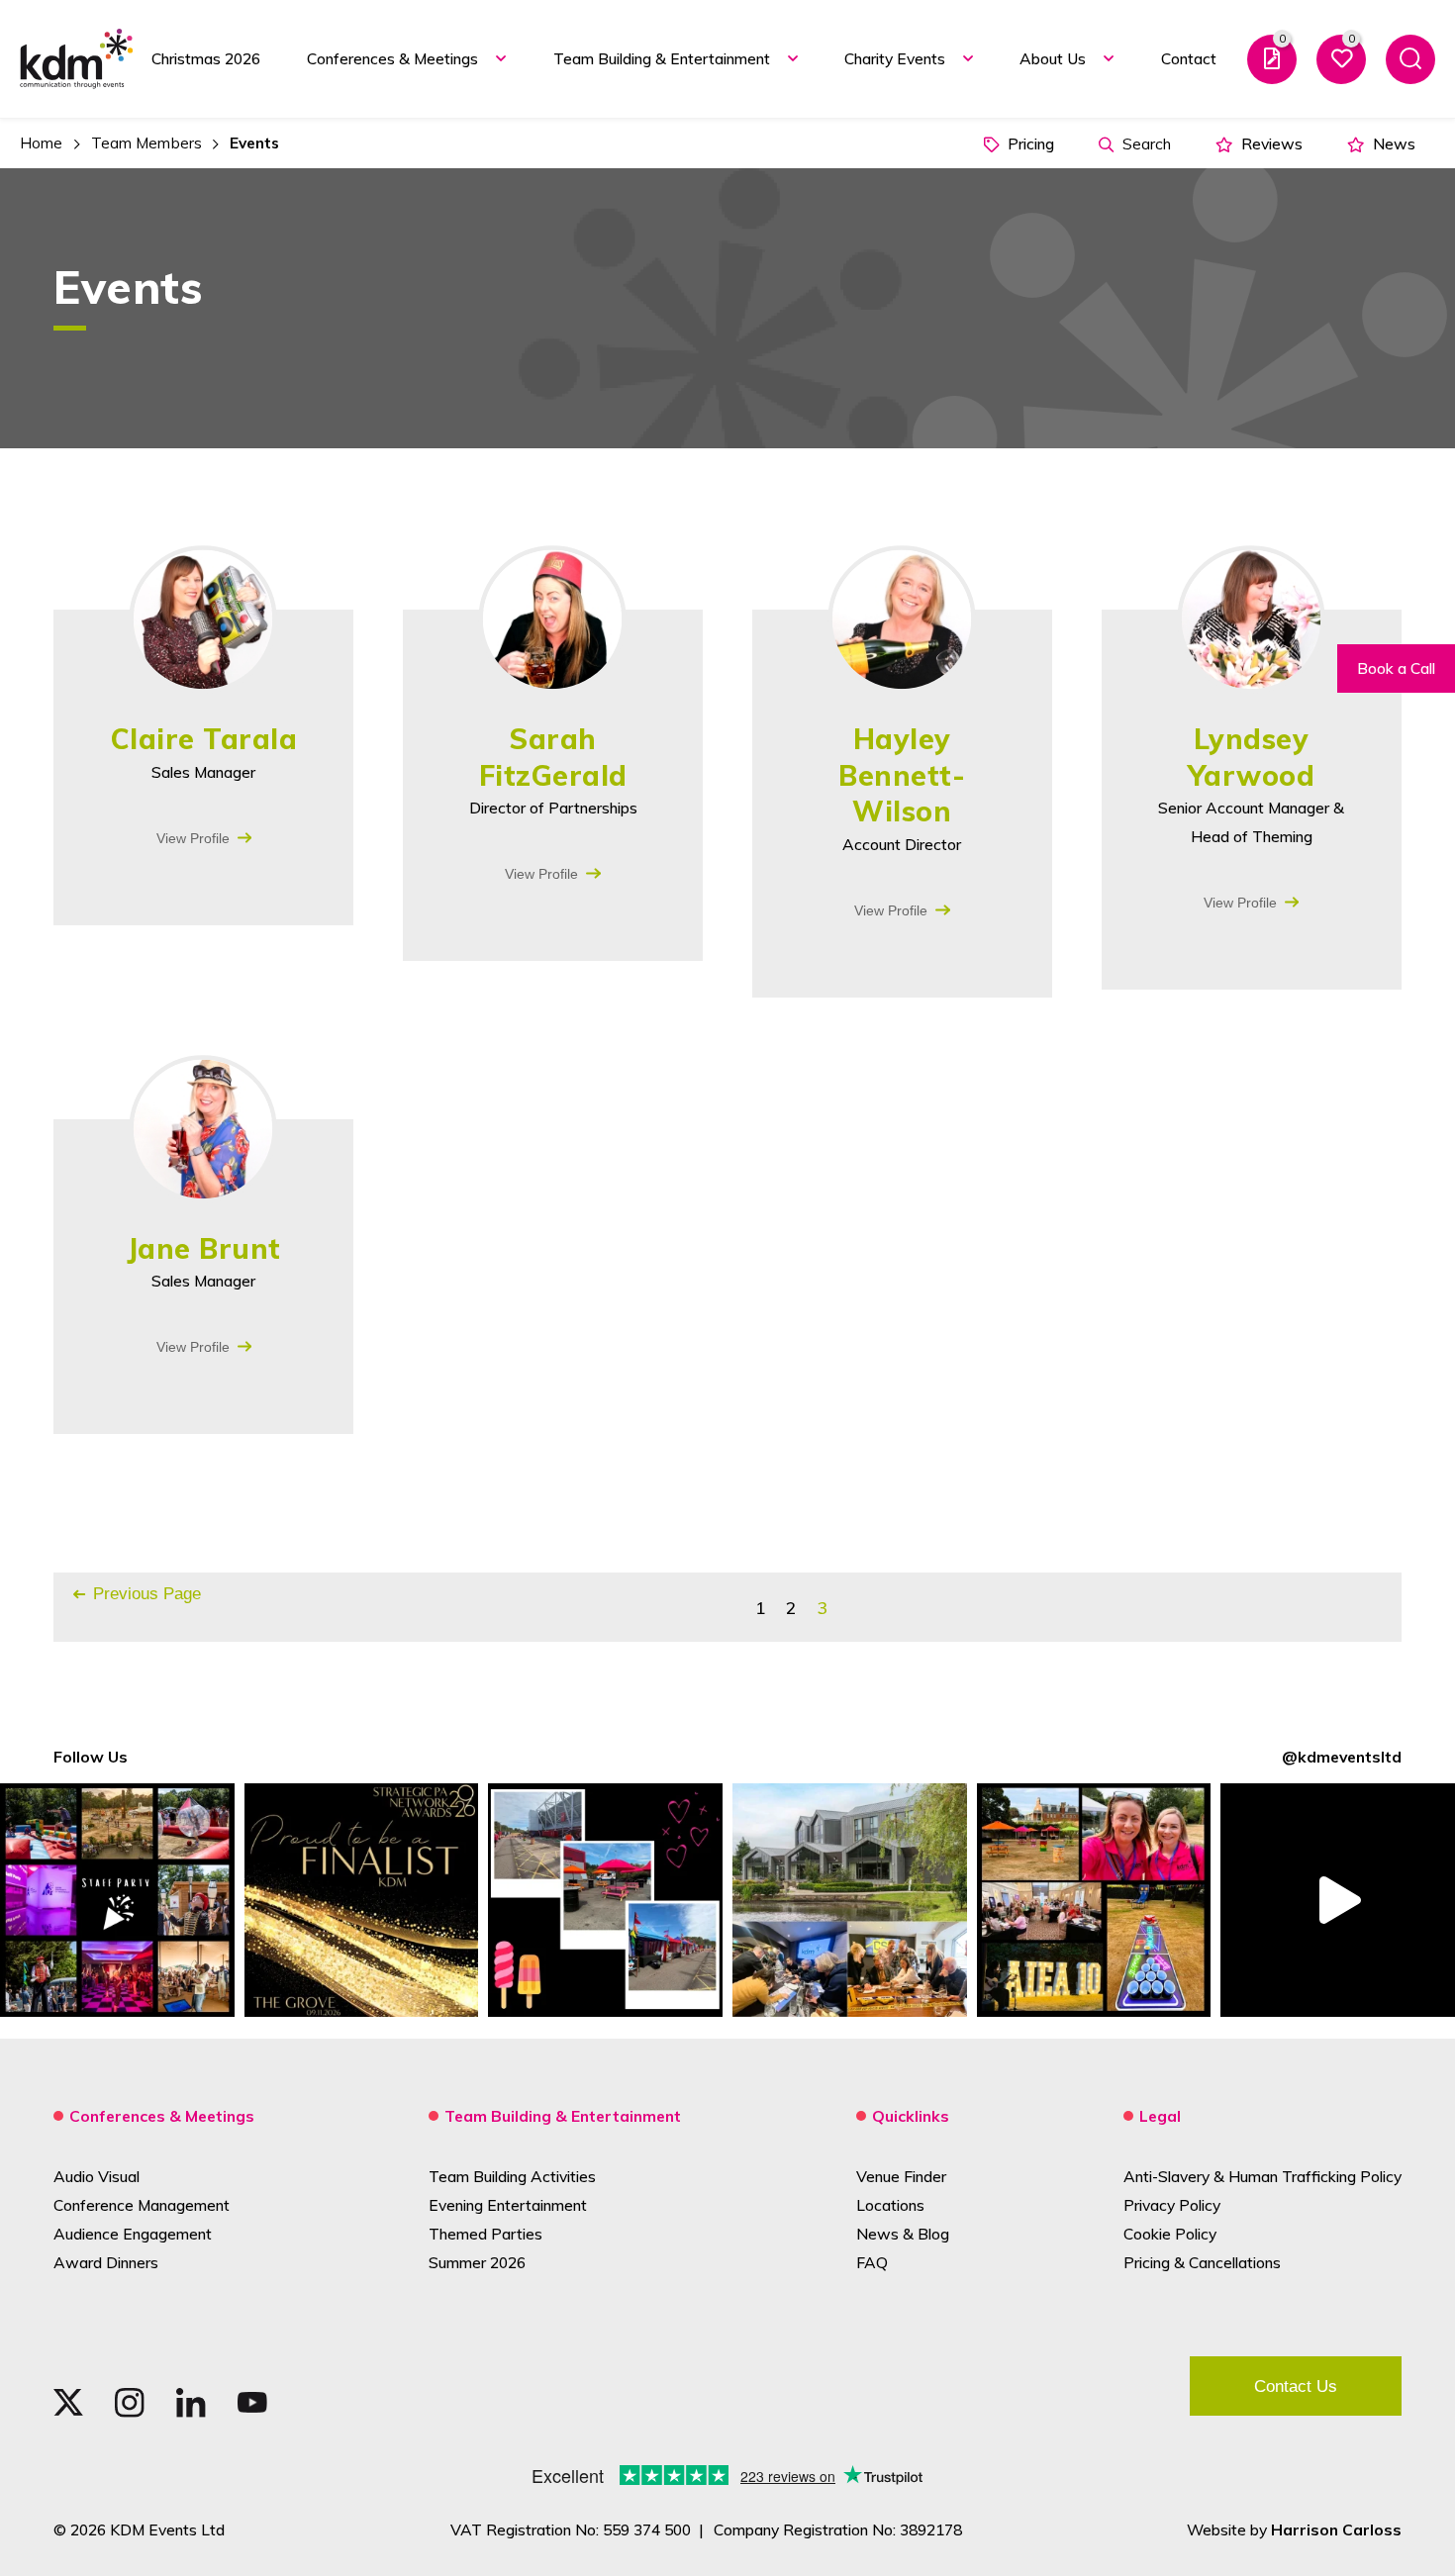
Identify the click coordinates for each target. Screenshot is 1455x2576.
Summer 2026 (477, 2262)
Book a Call (1396, 668)
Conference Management (142, 2205)
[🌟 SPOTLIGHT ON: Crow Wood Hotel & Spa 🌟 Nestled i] (850, 1901)
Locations (890, 2205)
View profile (193, 838)
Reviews (1270, 143)
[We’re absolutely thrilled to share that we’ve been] (362, 1901)
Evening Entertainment (508, 2205)
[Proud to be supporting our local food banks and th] (1338, 1901)
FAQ (872, 2262)
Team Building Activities (512, 2176)
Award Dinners (106, 2262)
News (1392, 143)
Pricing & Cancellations (1202, 2262)
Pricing (1029, 143)
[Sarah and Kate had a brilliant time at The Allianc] (1094, 1901)
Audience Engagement (133, 2234)
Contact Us (1296, 2386)
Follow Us (91, 1757)
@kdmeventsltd (1342, 1757)
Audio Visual (97, 2176)
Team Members (146, 143)
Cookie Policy (1170, 2234)
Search (1145, 143)
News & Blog (903, 2234)
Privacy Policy (1172, 2205)
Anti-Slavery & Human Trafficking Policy (1262, 2176)
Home (41, 143)
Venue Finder (901, 2176)
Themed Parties (485, 2234)
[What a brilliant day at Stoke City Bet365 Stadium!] (605, 1901)
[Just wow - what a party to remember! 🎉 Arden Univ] (117, 1901)
